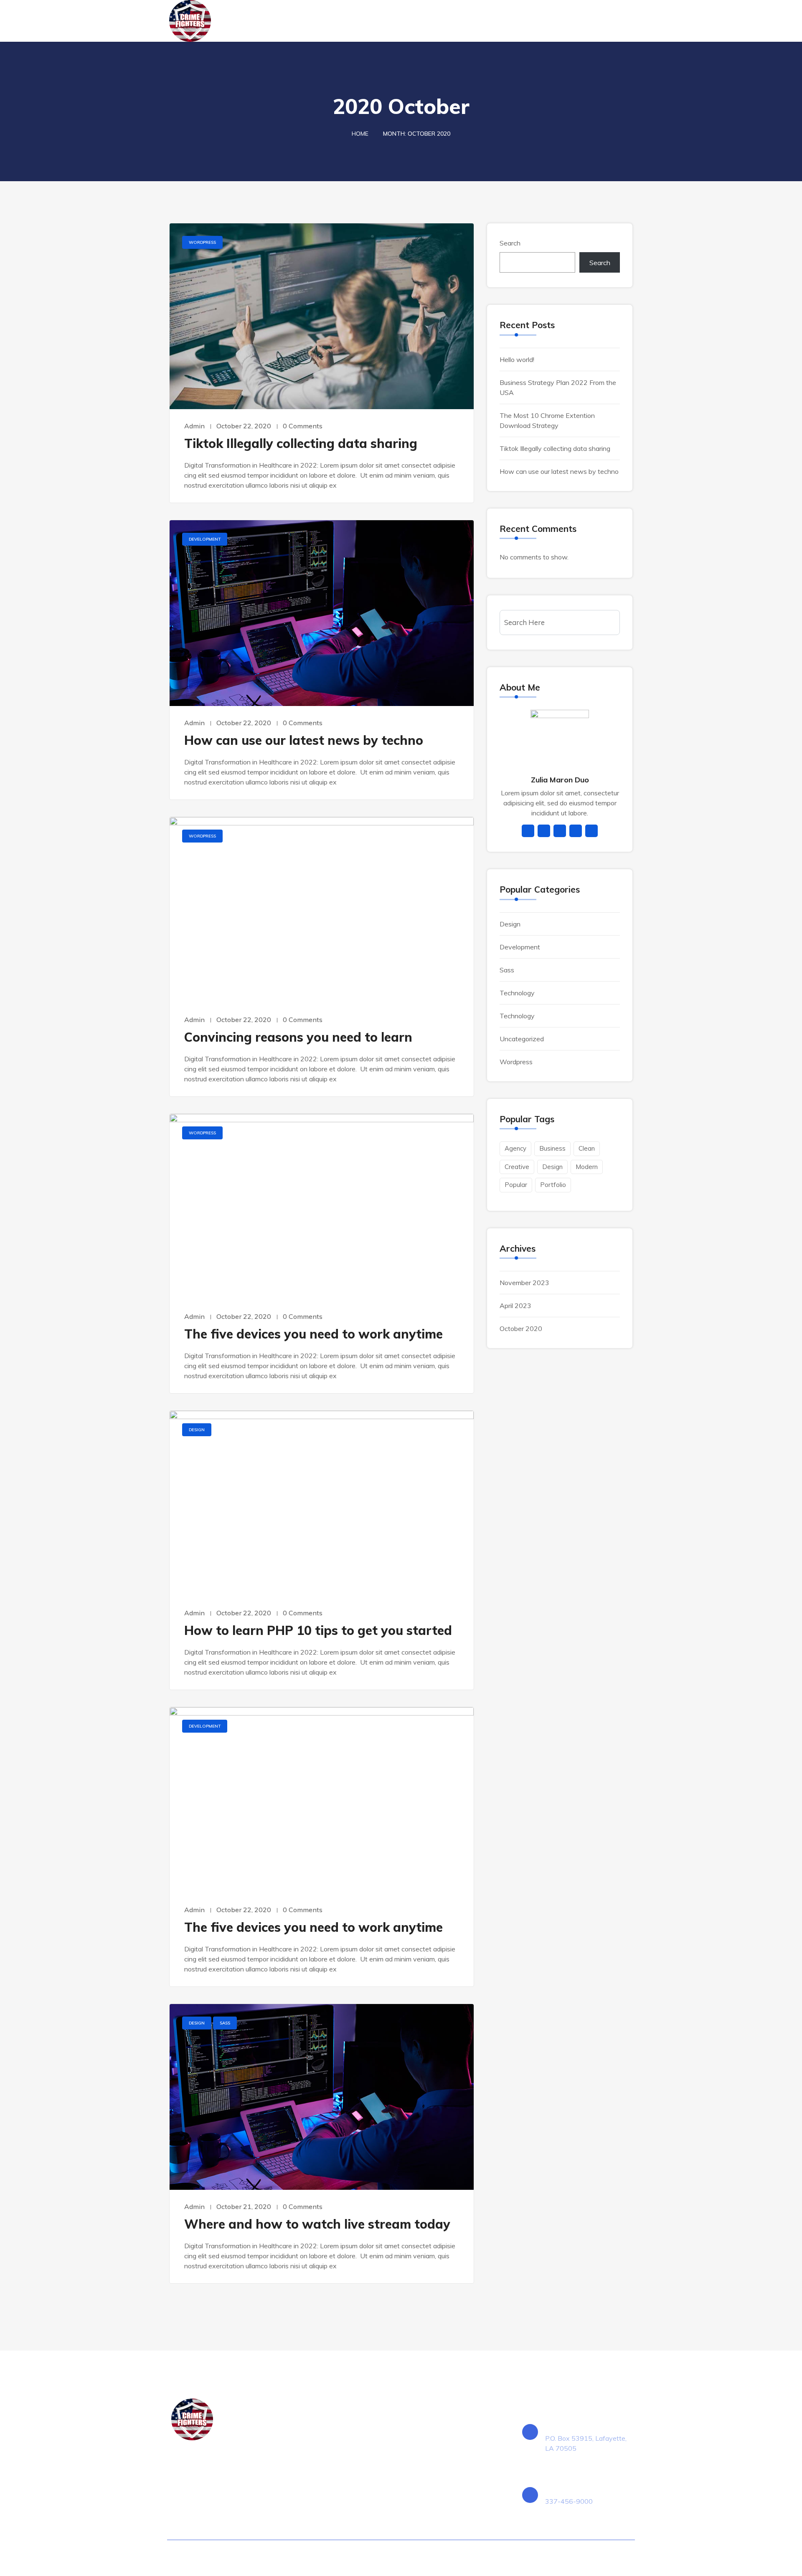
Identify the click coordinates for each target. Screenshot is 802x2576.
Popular (516, 1185)
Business (552, 1148)
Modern (587, 1167)
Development (205, 539)
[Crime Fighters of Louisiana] (222, 21)
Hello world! (517, 359)
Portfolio (553, 1185)
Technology (517, 993)
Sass (225, 2023)
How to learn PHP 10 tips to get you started (318, 1630)
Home (360, 134)
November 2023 (524, 1283)
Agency (515, 1148)
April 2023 (515, 1306)
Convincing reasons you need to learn (298, 1037)
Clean (587, 1148)
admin (194, 426)
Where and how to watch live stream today (317, 2224)
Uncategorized (522, 1039)
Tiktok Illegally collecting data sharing (301, 443)
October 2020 (521, 1328)
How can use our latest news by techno (304, 740)
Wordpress (202, 242)
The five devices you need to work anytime (313, 1334)
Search (510, 243)
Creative (517, 1167)
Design (197, 1430)
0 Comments (303, 426)
